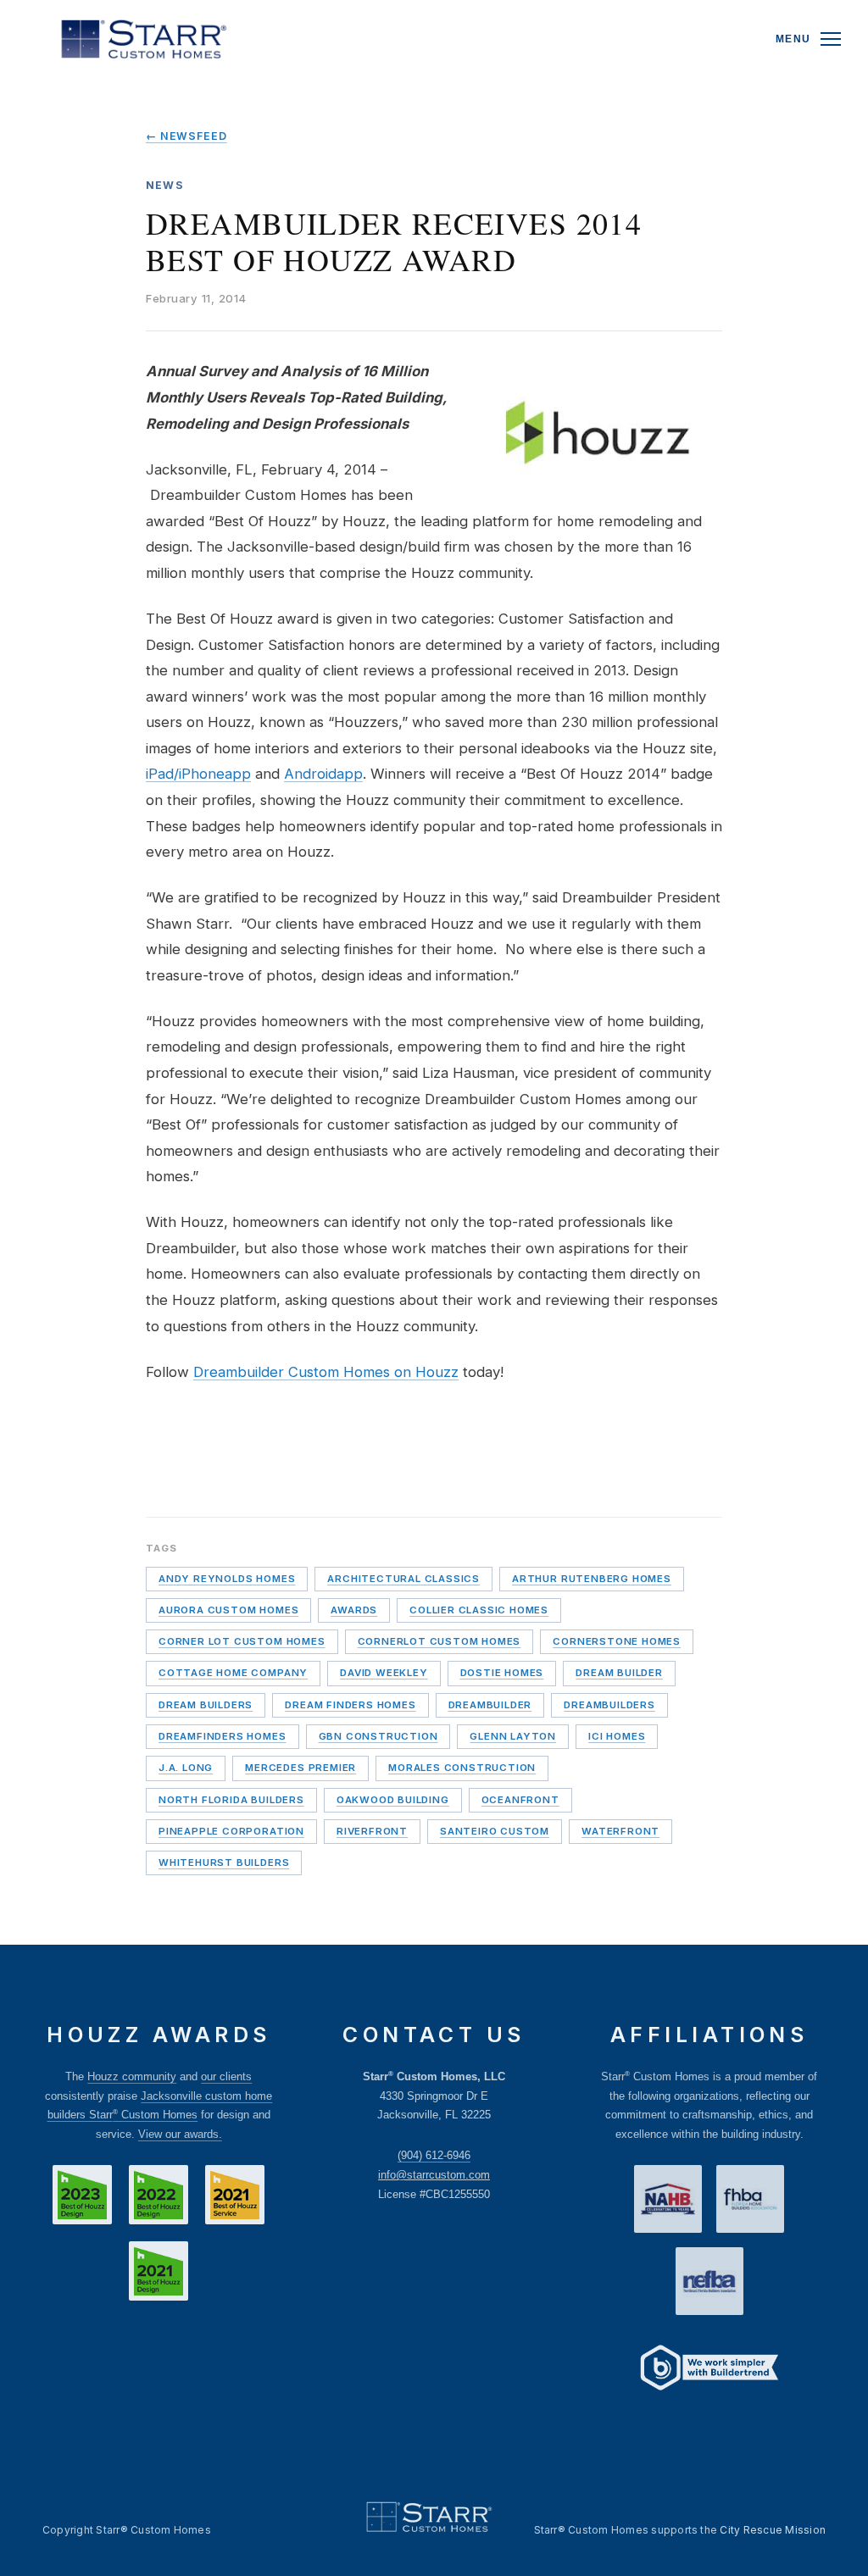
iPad (160, 774)
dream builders (206, 1705)
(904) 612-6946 (434, 2155)
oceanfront (520, 1800)
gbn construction (378, 1736)
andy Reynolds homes (227, 1579)
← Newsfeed (186, 136)
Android (310, 774)
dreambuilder (490, 1705)
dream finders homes (350, 1705)
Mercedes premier (300, 1768)
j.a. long (186, 1768)
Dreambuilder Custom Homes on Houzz (326, 1372)
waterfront (620, 1831)
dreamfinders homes (223, 1736)
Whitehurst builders (224, 1863)
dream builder (619, 1673)
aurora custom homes (228, 1610)
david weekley (384, 1673)
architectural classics (403, 1579)
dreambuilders (609, 1705)
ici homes (617, 1736)
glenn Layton (513, 1736)
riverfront (372, 1831)
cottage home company (233, 1673)
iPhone (202, 774)
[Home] (144, 39)
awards (354, 1610)
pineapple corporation (231, 1831)
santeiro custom (495, 1831)
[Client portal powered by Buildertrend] (709, 2370)
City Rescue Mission (773, 2530)
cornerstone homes (617, 1641)
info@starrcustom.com (434, 2175)
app (238, 774)
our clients (226, 2076)
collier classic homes (479, 1610)
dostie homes (502, 1673)
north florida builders (231, 1800)
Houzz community (132, 2076)
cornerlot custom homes (440, 1641)
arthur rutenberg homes (592, 1579)
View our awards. (180, 2134)
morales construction (462, 1768)
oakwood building (393, 1800)
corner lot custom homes (242, 1641)
